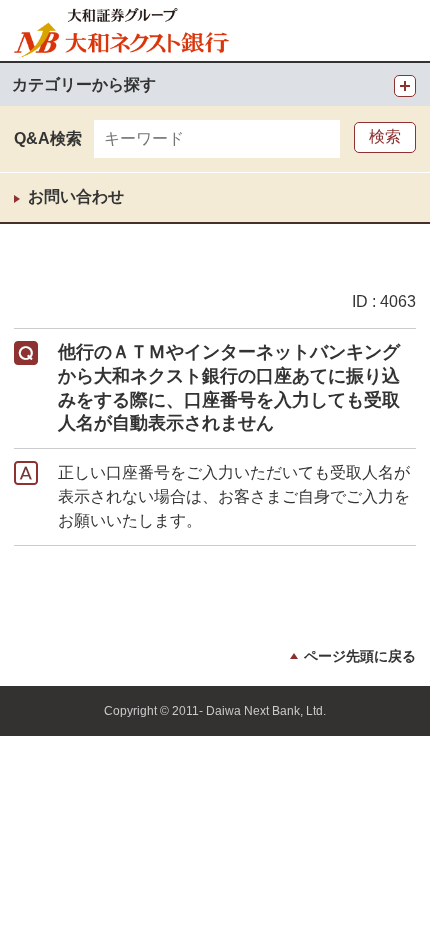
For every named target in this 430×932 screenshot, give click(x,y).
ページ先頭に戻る (360, 656)
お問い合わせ (76, 196)
